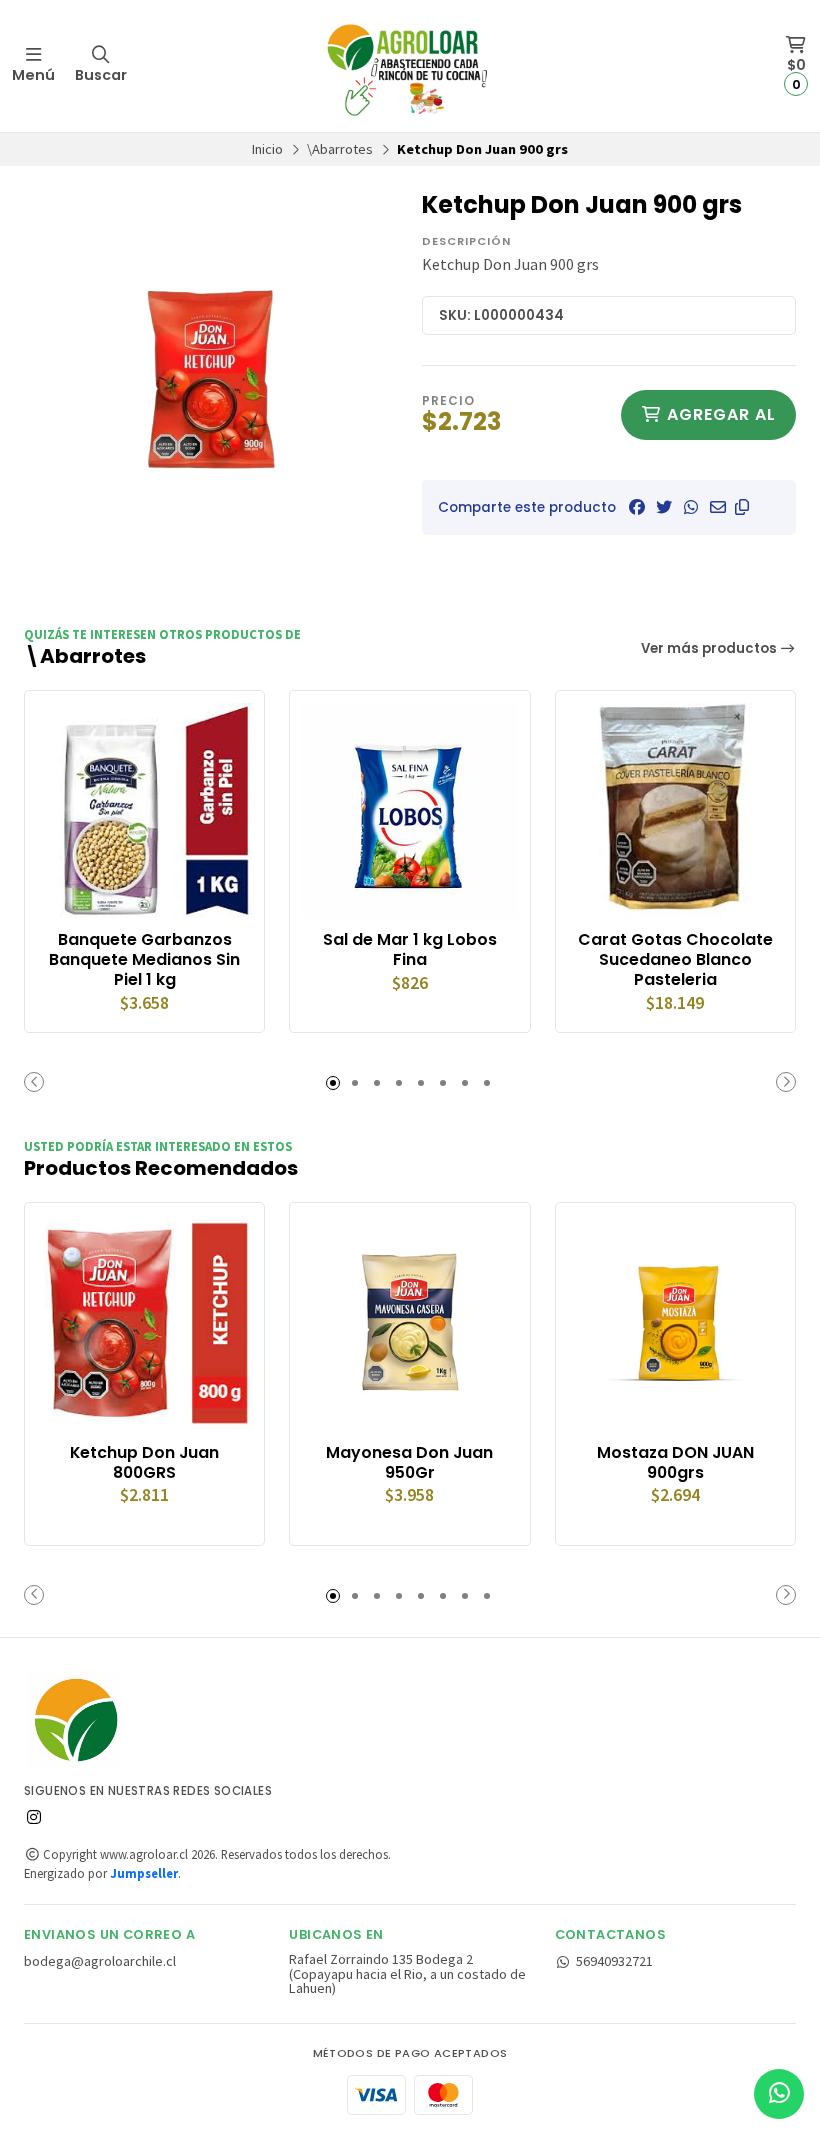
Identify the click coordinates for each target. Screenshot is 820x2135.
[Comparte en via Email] (718, 507)
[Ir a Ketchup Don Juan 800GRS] (144, 1322)
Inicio (267, 149)
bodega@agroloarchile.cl (100, 1961)
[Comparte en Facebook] (637, 507)
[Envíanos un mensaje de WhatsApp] (779, 2094)
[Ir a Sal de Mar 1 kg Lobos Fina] (409, 810)
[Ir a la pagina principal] (410, 66)
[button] (742, 507)
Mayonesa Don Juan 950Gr (409, 1463)
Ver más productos (710, 648)
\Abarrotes (340, 149)
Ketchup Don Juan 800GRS (144, 1463)
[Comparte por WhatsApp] (691, 507)
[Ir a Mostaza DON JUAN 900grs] (675, 1322)
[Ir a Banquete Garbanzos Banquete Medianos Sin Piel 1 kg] (144, 810)
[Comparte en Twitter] (664, 507)
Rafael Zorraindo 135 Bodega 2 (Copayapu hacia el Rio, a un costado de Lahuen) (407, 1973)
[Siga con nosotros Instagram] (34, 1817)
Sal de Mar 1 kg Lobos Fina (410, 950)
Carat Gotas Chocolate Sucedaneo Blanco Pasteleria (675, 959)
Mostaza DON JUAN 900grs (675, 1463)
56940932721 (614, 1961)
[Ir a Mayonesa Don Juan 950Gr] (409, 1322)
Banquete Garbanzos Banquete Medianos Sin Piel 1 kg (144, 959)
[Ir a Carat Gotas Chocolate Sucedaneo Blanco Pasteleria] (675, 810)
